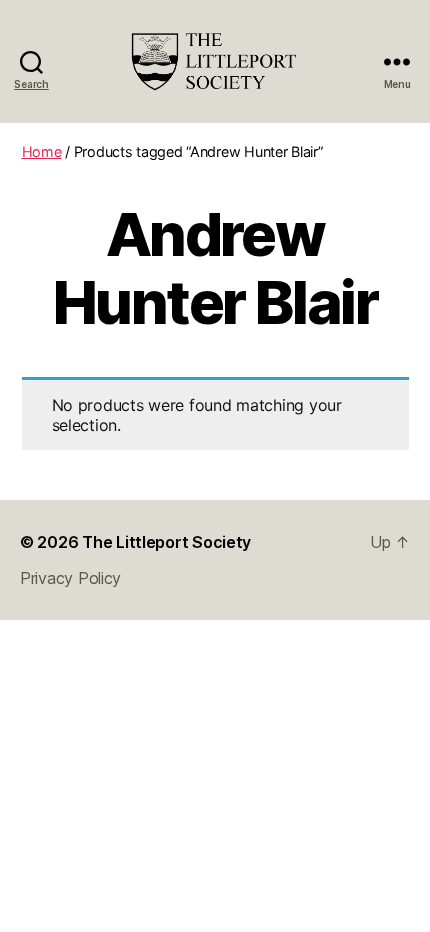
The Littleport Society (166, 542)
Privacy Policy (70, 578)
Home (42, 151)
